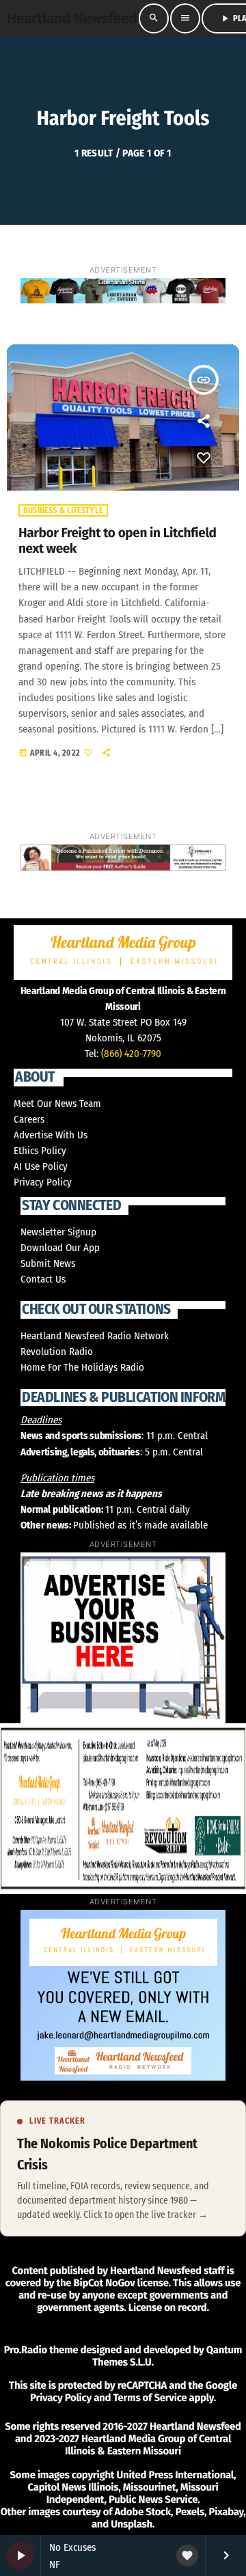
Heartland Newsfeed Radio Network (95, 1336)
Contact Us (43, 1279)
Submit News (48, 1263)
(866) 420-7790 (131, 1054)
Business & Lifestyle (63, 510)
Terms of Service (150, 2398)
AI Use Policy (41, 1166)
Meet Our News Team (57, 1104)
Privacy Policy (43, 1182)
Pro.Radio (26, 2350)
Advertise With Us (51, 1135)
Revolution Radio (57, 1352)
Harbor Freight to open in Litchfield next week (118, 541)
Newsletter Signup (58, 1232)
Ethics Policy (40, 1151)
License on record (168, 2307)
